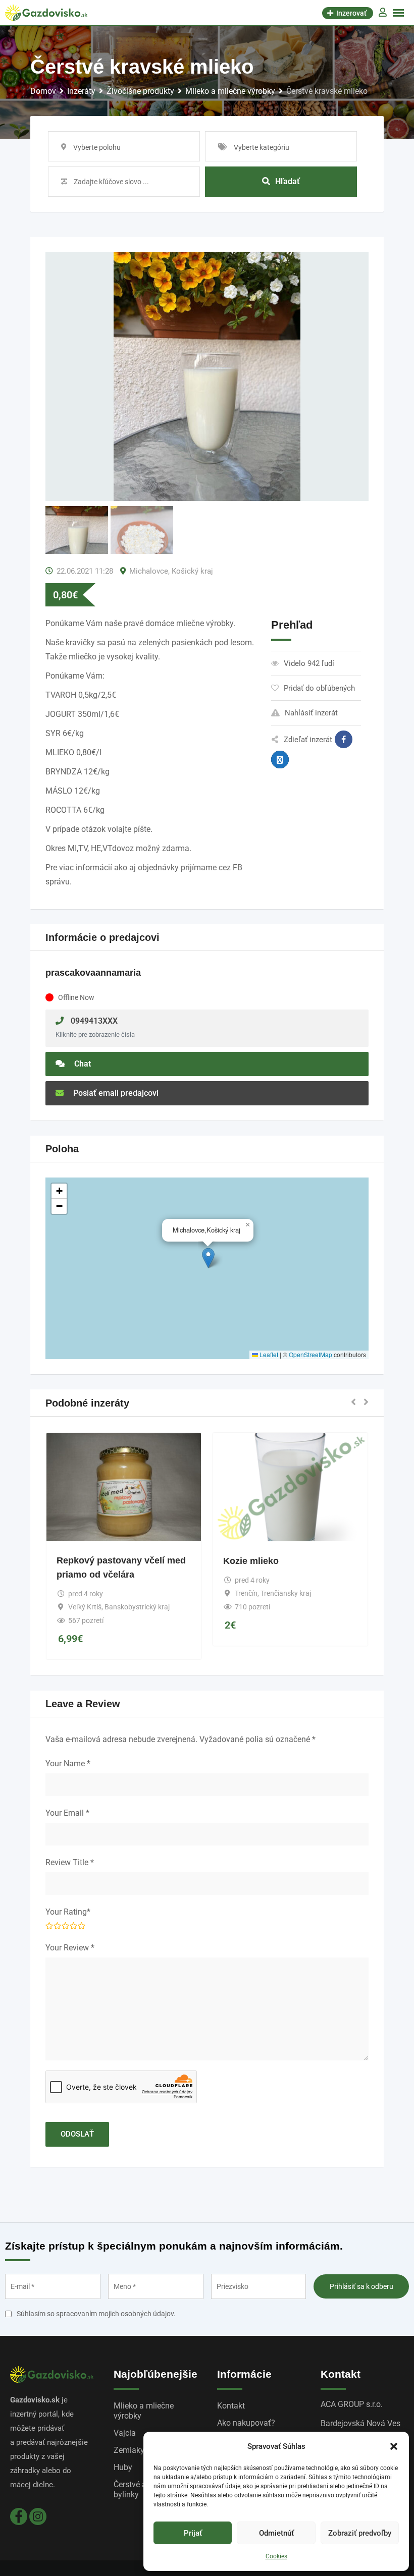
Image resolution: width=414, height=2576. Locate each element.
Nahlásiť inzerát (311, 713)
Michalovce (149, 571)
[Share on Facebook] (344, 739)
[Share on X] (280, 760)
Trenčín (246, 1593)
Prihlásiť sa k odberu (361, 2286)
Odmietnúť (276, 2533)
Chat (82, 1064)
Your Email (67, 1813)
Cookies (276, 2556)
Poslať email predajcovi (115, 1093)
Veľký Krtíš (85, 1607)
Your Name (68, 1763)
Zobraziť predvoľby (360, 2533)
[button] (394, 2446)
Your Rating (68, 1912)
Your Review (70, 1948)
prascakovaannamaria (93, 973)
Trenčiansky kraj (286, 1593)
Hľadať (288, 181)
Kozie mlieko (251, 1561)
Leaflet (268, 1354)
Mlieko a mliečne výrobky (144, 2411)
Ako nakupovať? (246, 2423)
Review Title (70, 1862)
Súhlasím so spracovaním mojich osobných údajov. (96, 2314)
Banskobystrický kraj (137, 1607)
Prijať (193, 2533)
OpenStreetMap (310, 1354)
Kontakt (231, 2406)
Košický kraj (192, 571)
